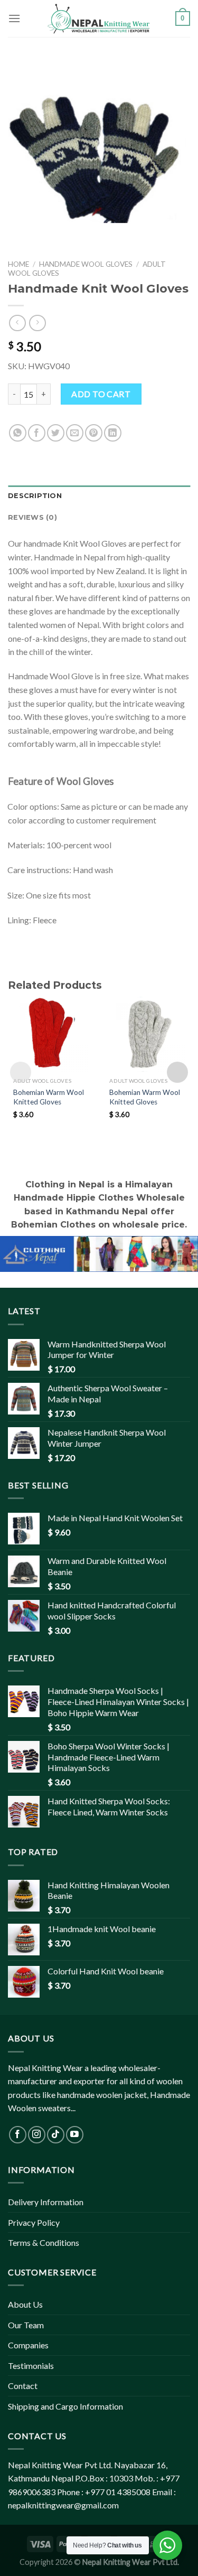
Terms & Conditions (44, 2242)
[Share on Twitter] (56, 433)
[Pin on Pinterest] (94, 433)
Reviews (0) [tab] (32, 517)
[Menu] (14, 18)
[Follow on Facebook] (18, 2135)
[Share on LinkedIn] (113, 433)
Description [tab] (35, 496)
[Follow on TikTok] (56, 2135)
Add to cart (101, 394)
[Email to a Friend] (75, 433)
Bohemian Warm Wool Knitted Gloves (49, 1097)
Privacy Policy (34, 2222)
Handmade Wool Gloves (86, 264)
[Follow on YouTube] (75, 2135)
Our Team (26, 2325)
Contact (23, 2386)
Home (18, 264)
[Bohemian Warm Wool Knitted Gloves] (51, 1034)
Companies (28, 2345)
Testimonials (31, 2366)
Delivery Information (46, 2202)
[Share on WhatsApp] (18, 433)
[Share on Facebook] (37, 433)
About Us (25, 2304)
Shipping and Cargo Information (65, 2406)
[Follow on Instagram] (37, 2135)
